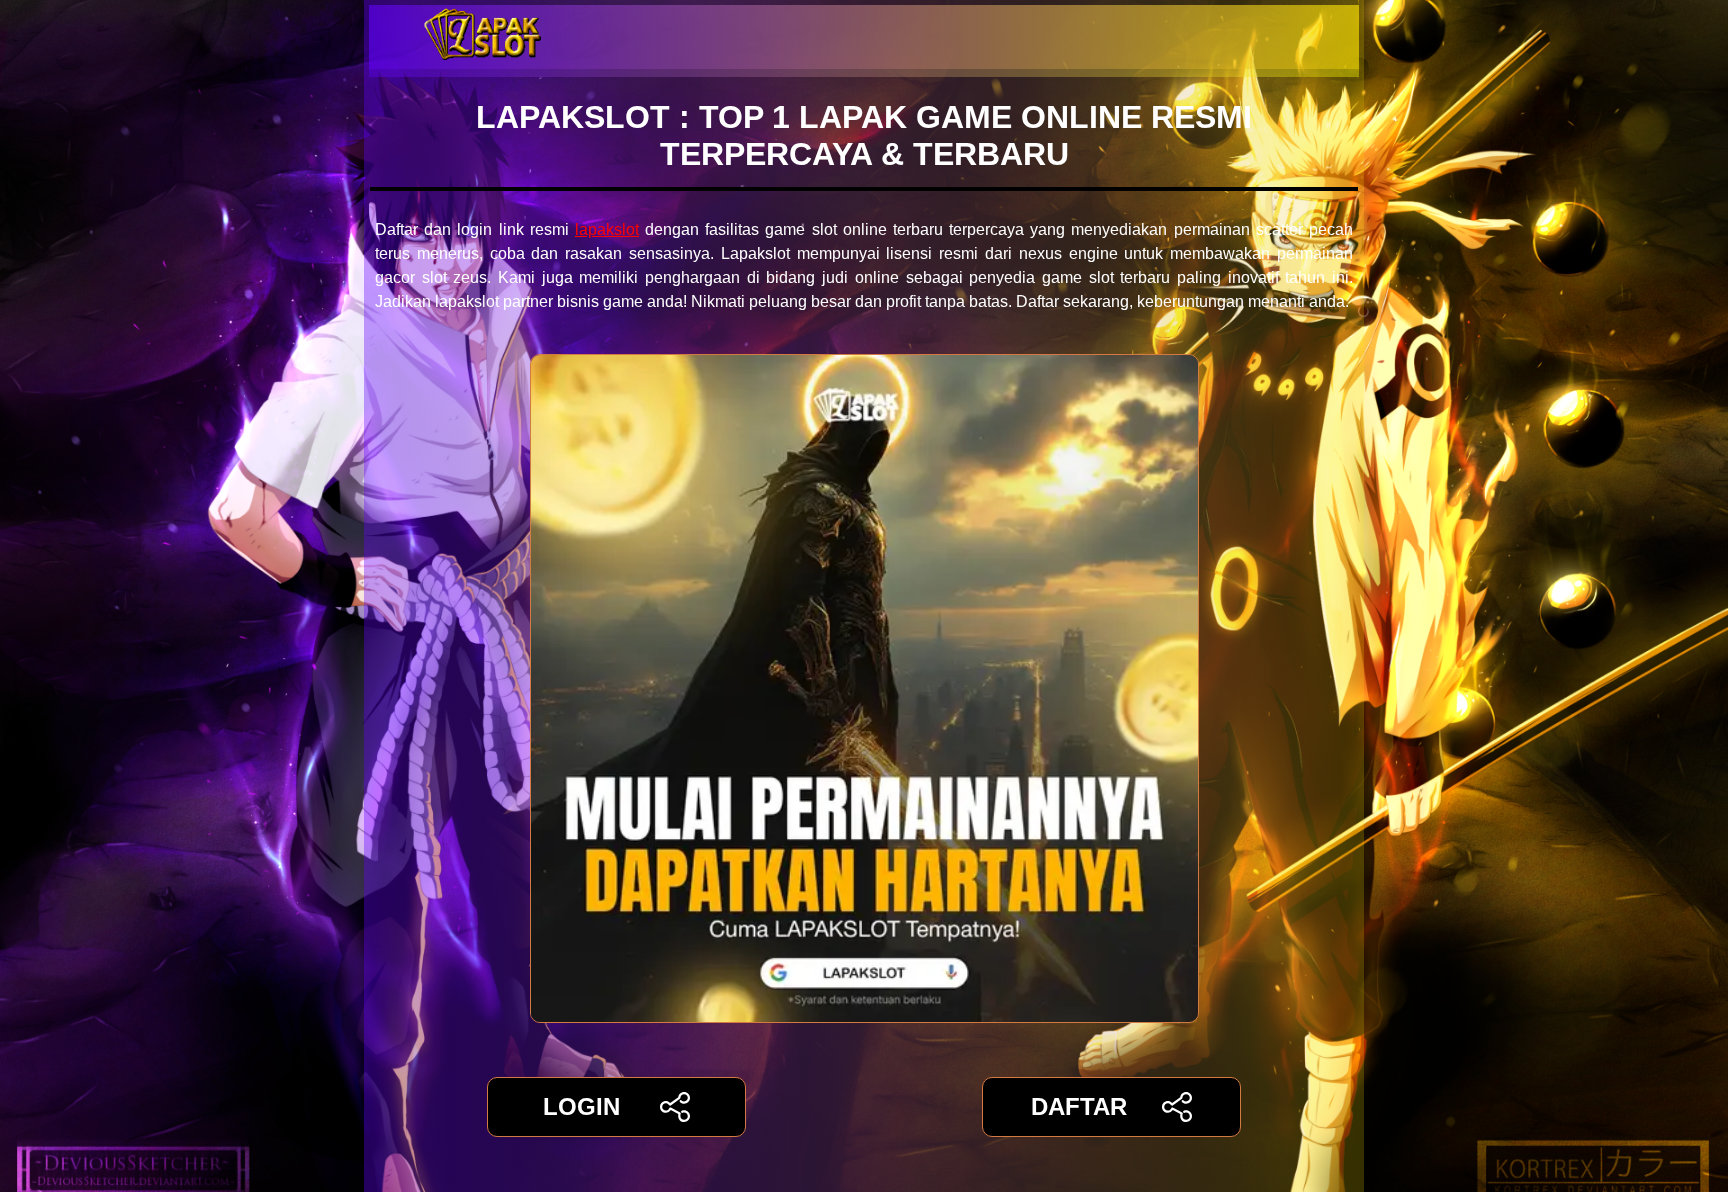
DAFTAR (1079, 1106)
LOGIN (581, 1106)
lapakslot (607, 229)
